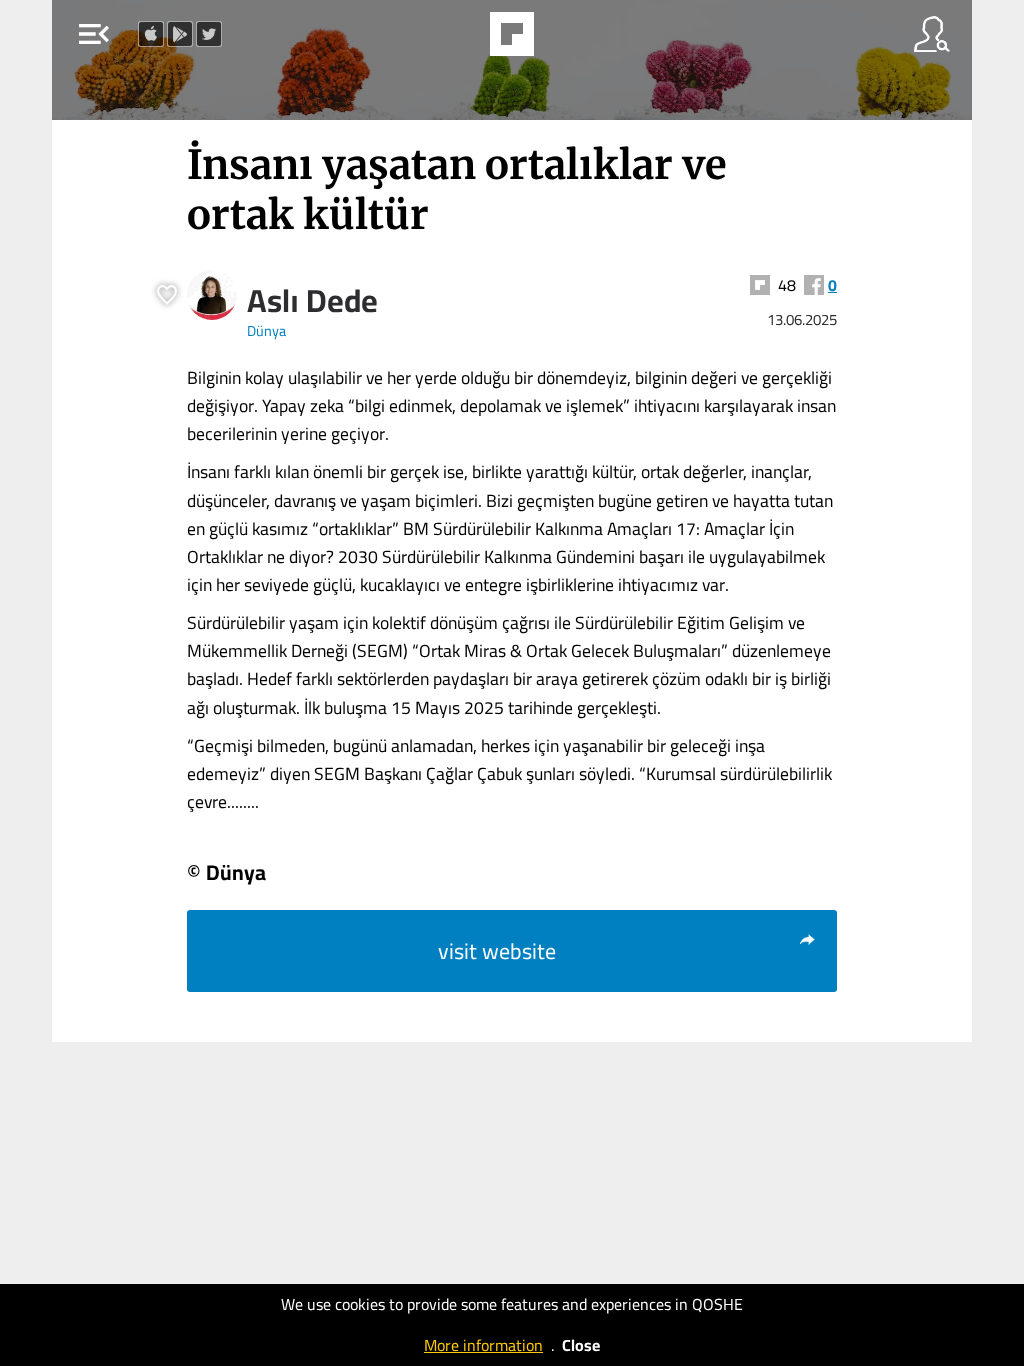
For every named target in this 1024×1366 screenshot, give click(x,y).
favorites (457, 40)
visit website (497, 951)
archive (563, 40)
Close (581, 1345)
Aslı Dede (312, 300)
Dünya (266, 330)
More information (483, 1345)
